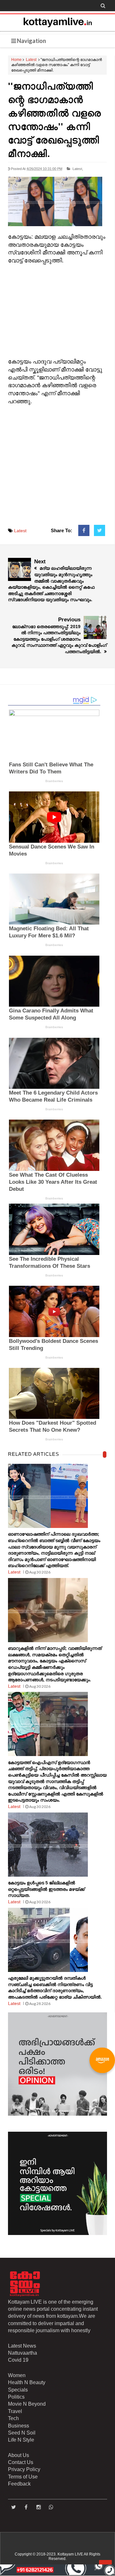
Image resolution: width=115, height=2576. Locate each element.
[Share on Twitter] (100, 531)
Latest (31, 60)
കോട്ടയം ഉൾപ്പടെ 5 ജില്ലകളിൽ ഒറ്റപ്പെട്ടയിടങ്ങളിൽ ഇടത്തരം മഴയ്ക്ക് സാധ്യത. (46, 1889)
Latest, (78, 169)
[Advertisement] (57, 311)
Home (16, 60)
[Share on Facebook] (84, 531)
